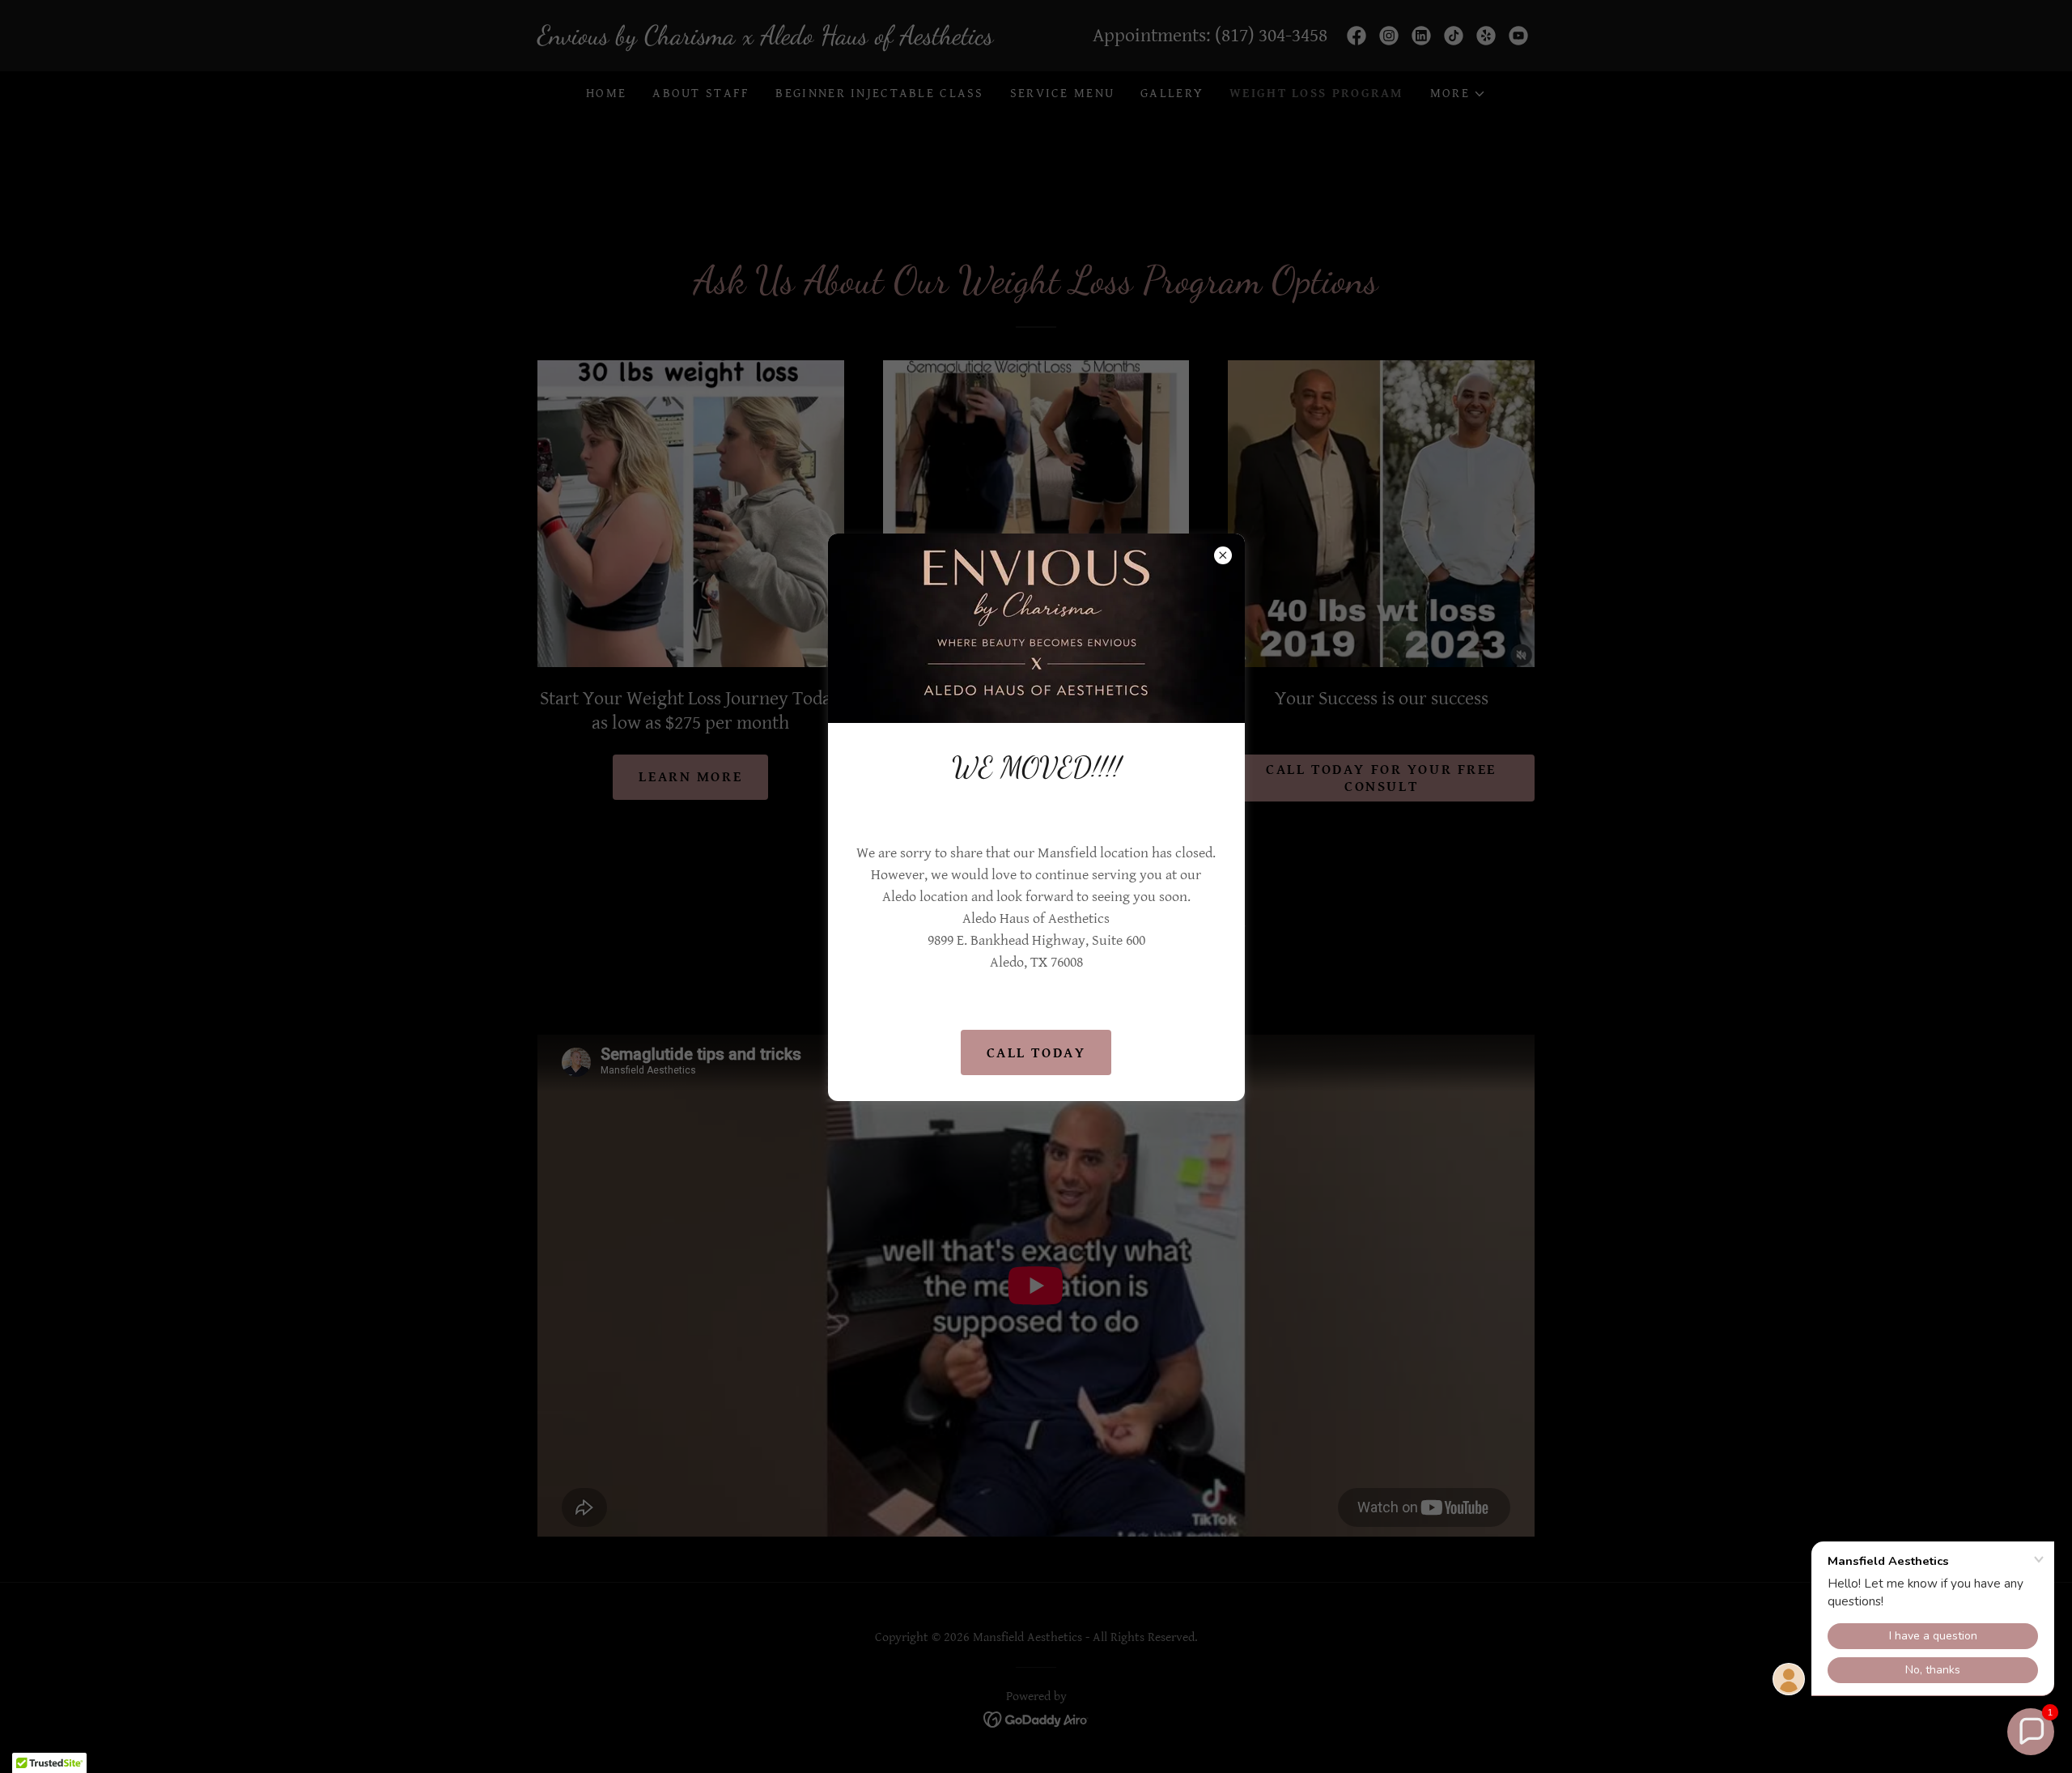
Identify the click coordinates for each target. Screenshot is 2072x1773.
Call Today (1036, 1053)
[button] (2031, 1732)
